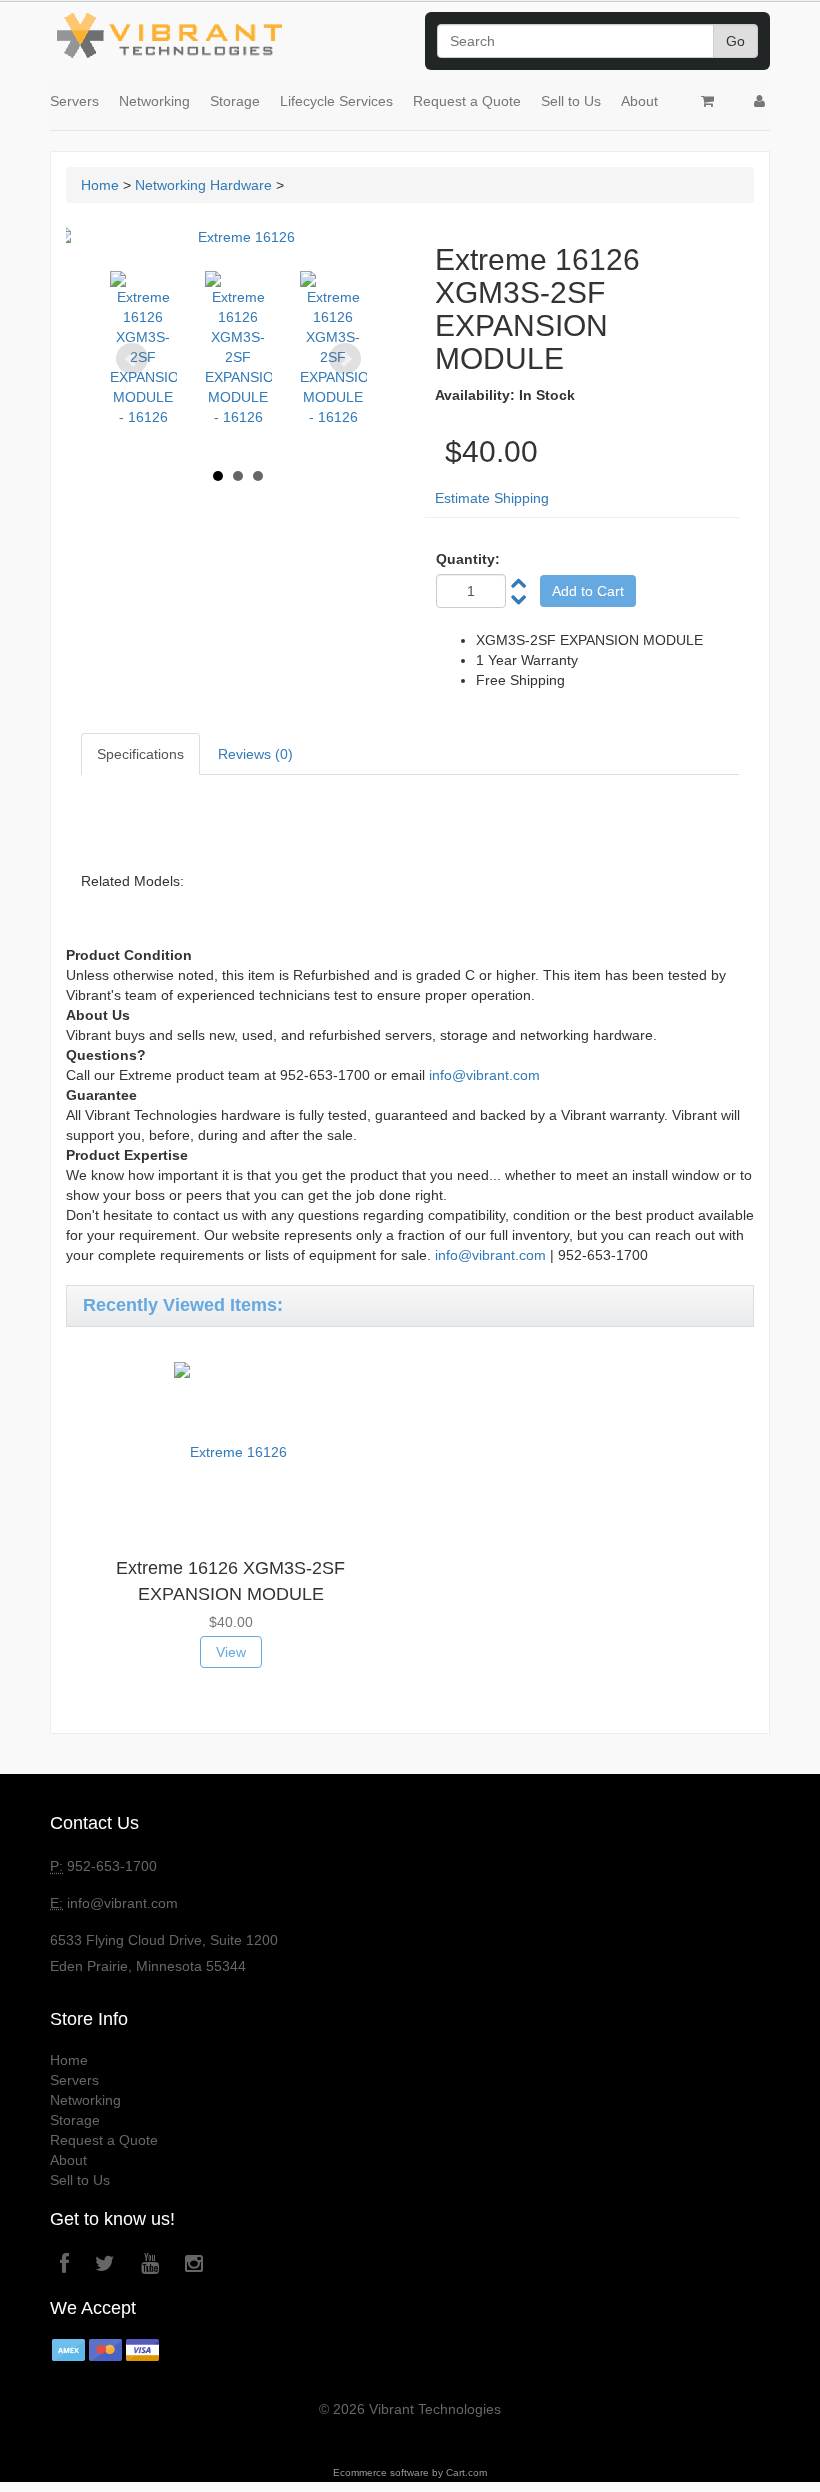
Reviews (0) (255, 754)
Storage (235, 101)
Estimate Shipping (492, 498)
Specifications (140, 754)
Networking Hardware (203, 185)
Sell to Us (571, 101)
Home (100, 185)
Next (345, 359)
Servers (74, 101)
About (639, 101)
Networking (154, 101)
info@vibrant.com (484, 1075)
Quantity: (468, 559)
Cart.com (466, 2472)
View (231, 1652)
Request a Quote (467, 101)
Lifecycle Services (336, 101)
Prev (132, 359)
